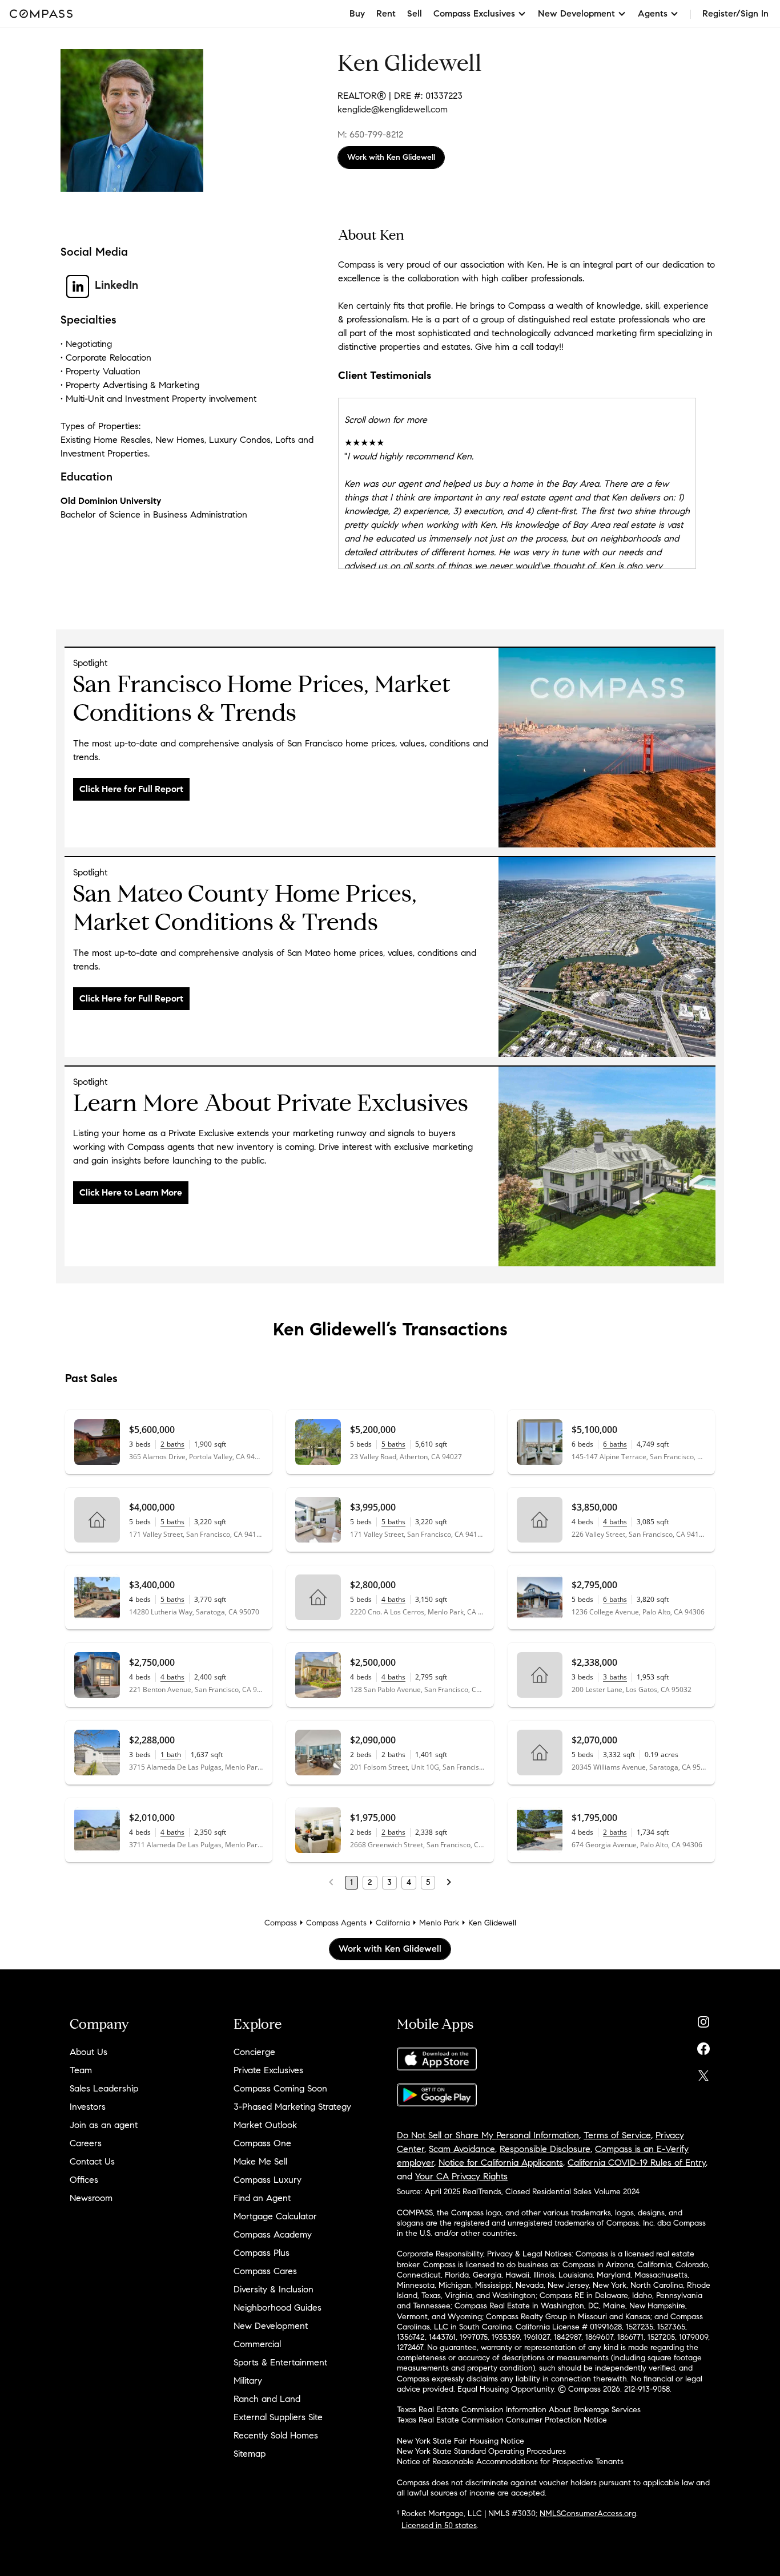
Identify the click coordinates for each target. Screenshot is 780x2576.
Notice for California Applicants (501, 2163)
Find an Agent (262, 2198)
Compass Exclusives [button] (474, 13)
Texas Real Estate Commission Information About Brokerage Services (519, 2410)
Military (248, 2381)
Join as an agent (104, 2125)
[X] (703, 2073)
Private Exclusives (268, 2070)
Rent (386, 13)
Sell (415, 13)
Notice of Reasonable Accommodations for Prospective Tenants (510, 2462)
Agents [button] (653, 13)
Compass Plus (262, 2253)
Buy (357, 13)
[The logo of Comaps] (607, 844)
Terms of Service (617, 2135)
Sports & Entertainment (280, 2362)
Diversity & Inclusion (274, 2289)
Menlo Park (439, 1923)
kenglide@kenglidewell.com (393, 109)
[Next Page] (449, 1883)
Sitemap (250, 2454)
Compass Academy (273, 2234)
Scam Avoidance (462, 2149)
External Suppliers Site (278, 2417)
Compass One (262, 2143)
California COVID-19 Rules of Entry (637, 2163)
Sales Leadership (104, 2088)
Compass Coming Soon (280, 2088)
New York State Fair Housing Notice (461, 2441)
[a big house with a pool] (607, 1263)
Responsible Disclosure (545, 2149)
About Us (89, 2052)
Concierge (254, 2052)
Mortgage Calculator (275, 2216)
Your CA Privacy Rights (461, 2176)
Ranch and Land (267, 2399)
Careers (86, 2143)
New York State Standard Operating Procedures (481, 2451)
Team (81, 2070)
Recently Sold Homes (276, 2435)
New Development (271, 2326)
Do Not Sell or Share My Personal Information (488, 2135)
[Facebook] (703, 2046)
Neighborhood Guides (278, 2308)
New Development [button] (576, 13)
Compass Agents (336, 1923)
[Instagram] (703, 2019)
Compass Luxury (268, 2180)
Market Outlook (265, 2125)
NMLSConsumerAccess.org (588, 2514)
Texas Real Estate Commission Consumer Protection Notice (502, 2420)
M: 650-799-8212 (370, 134)
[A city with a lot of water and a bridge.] (607, 1054)
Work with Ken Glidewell (391, 157)
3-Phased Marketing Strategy (292, 2107)
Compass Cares (265, 2271)
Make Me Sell (260, 2161)
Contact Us (92, 2161)
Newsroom (91, 2198)
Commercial (257, 2344)
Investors (88, 2107)
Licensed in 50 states (439, 2525)
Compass (281, 1923)
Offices (84, 2180)
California (393, 1923)
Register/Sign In (735, 13)
